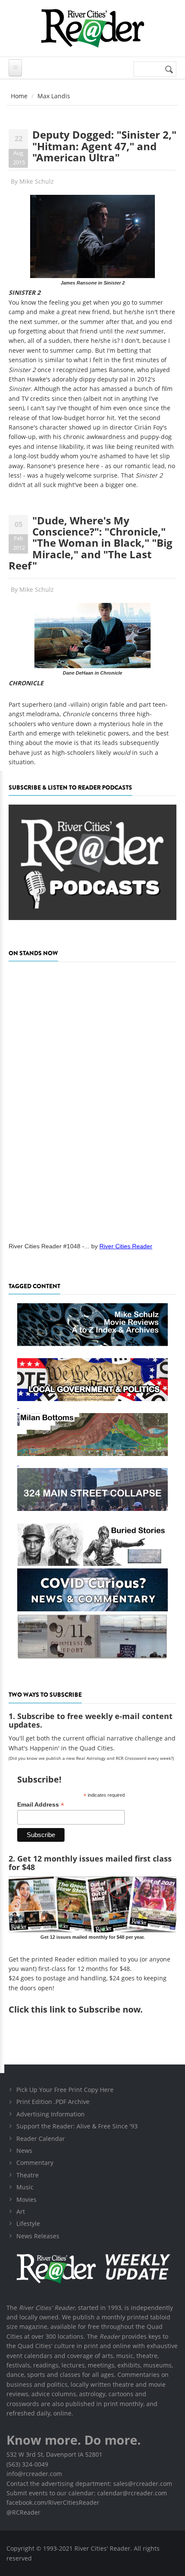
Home (19, 96)
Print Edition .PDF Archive (53, 2102)
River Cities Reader (126, 1246)
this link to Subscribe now (86, 2009)
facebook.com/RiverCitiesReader (53, 2502)
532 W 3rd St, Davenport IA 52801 (54, 2454)
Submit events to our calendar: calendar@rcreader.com (87, 2493)
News (24, 2151)
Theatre (28, 2175)
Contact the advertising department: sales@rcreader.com (89, 2484)
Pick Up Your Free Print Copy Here (65, 2090)
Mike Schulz (37, 181)
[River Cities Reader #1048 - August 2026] (92, 1099)
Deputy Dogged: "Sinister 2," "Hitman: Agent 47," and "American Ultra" (104, 146)
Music (25, 2187)
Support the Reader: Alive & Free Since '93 (77, 2126)
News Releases (38, 2236)
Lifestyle (28, 2223)
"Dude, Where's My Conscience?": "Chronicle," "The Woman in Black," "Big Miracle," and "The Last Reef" (91, 543)
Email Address (41, 1805)
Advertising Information (51, 2114)
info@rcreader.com (34, 2474)
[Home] (92, 28)
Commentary (35, 2163)
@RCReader (23, 2512)
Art (21, 2211)
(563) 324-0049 (27, 2464)
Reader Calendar (41, 2139)
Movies (26, 2199)
